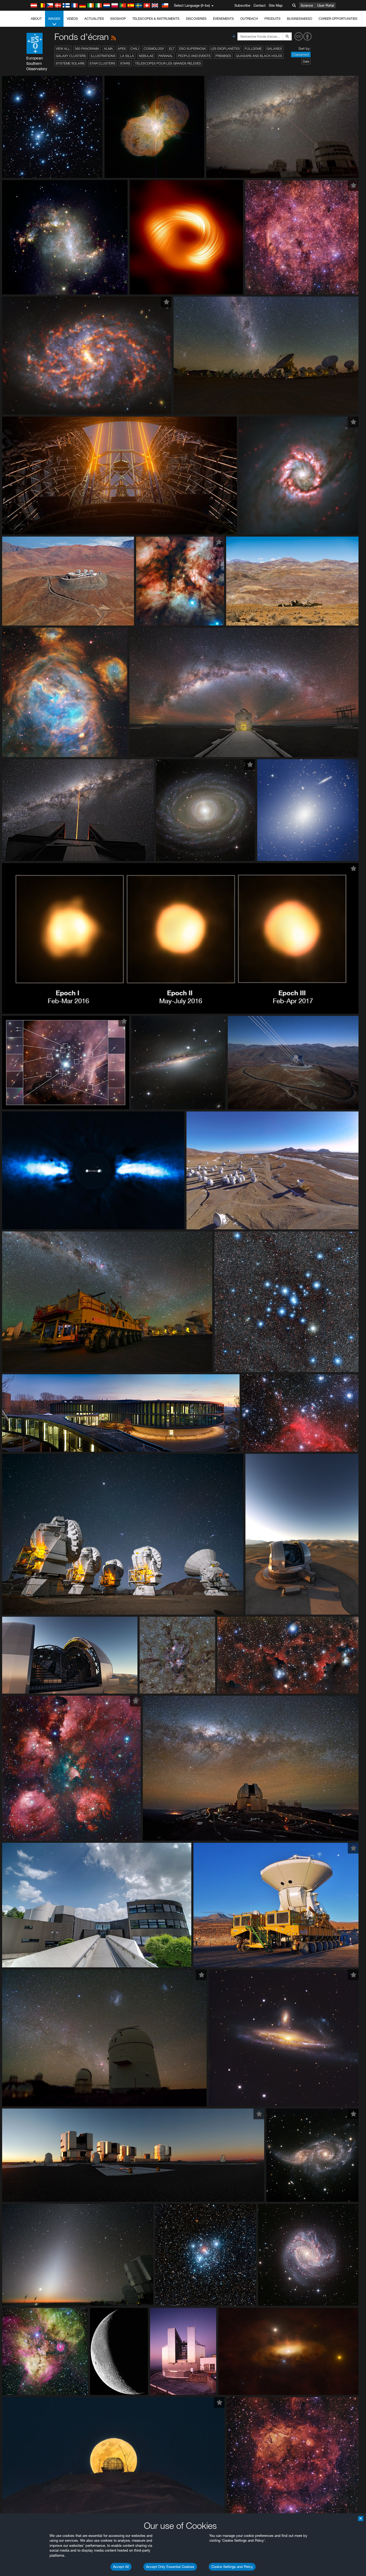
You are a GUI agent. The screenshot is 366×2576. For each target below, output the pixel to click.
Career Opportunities (338, 19)
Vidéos (72, 19)
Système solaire (70, 63)
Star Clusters (102, 63)
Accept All (121, 2567)
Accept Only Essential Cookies (170, 2567)
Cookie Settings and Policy (232, 2567)
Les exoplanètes (225, 49)
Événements (223, 19)
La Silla (127, 56)
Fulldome (253, 49)
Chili (135, 49)
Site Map (276, 5)
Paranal (166, 56)
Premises (223, 56)
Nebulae (146, 56)
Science (307, 5)
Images (54, 19)
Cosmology (154, 49)
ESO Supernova (193, 49)
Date (306, 61)
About (36, 19)
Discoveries (196, 19)
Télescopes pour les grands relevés (168, 63)
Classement (301, 55)
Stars (125, 63)
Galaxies (274, 49)
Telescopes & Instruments (156, 19)
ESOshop (118, 19)
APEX (122, 49)
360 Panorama (87, 49)
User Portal (326, 5)
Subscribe (242, 5)
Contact (259, 5)
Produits (272, 19)
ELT (172, 49)
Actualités (94, 19)
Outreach (249, 19)
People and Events (194, 56)
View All (63, 49)
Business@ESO (300, 19)
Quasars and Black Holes (259, 56)
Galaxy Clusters (71, 56)
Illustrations (103, 56)
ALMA (108, 49)
